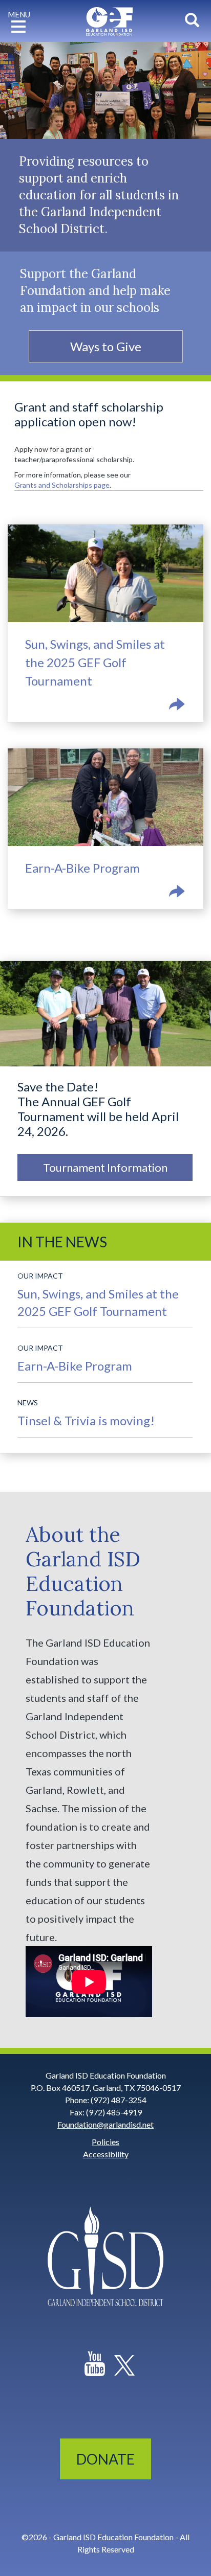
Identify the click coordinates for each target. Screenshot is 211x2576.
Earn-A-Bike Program (105, 880)
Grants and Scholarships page (62, 485)
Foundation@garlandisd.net (105, 2124)
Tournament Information (105, 1167)
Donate (105, 2459)
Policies (105, 2142)
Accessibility (106, 2154)
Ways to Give (106, 346)
